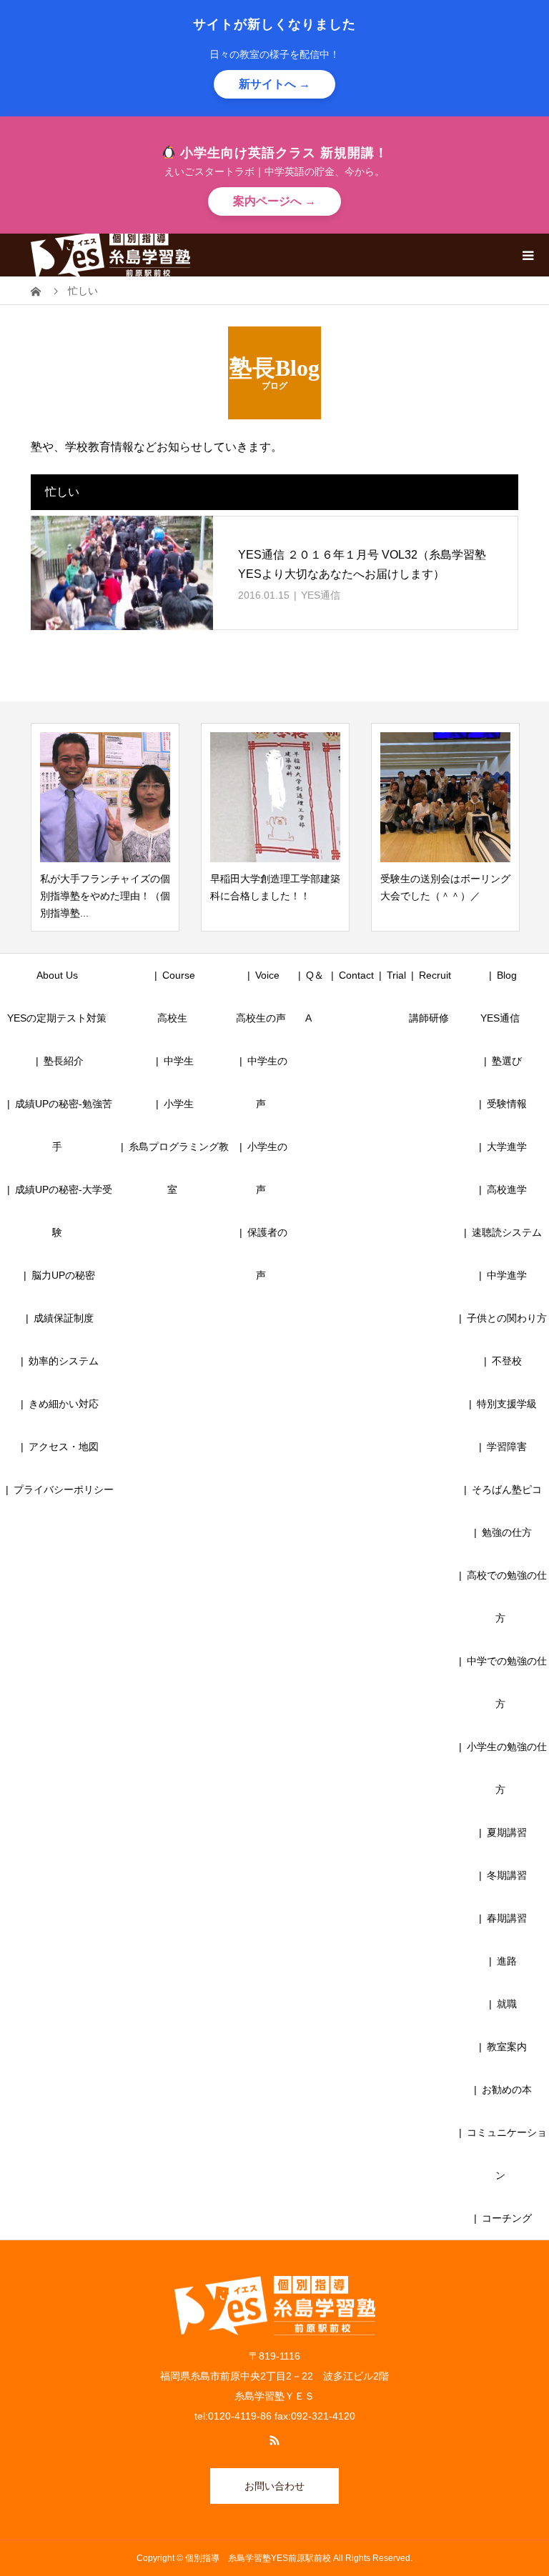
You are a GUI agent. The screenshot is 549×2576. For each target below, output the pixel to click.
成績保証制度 (64, 1318)
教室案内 (507, 2047)
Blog (507, 975)
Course (179, 975)
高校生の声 (261, 1018)
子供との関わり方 (507, 1318)
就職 (507, 2004)
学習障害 (507, 1447)
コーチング (507, 2218)
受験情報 (507, 1104)
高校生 (177, 1018)
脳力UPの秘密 (63, 1275)
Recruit (435, 975)
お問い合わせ (274, 2486)
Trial (396, 975)
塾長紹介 (64, 1061)
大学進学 (507, 1147)
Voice (267, 975)
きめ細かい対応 (64, 1404)
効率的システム (64, 1361)
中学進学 (507, 1275)
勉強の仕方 (507, 1532)
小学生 (184, 1104)
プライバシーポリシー (64, 1489)
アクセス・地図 (64, 1447)
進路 (507, 1961)
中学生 (184, 1061)
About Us (57, 975)
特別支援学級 (507, 1404)
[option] (105, 827)
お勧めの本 (507, 2090)
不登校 (507, 1361)
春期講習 (507, 1918)
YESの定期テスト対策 (57, 1018)
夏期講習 (507, 1832)
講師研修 (429, 1018)
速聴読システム (507, 1232)
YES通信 (321, 595)
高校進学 (507, 1189)
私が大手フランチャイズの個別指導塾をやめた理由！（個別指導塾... (105, 896)
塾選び (507, 1061)
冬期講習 (507, 1875)
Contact (356, 975)
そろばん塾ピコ (507, 1489)
